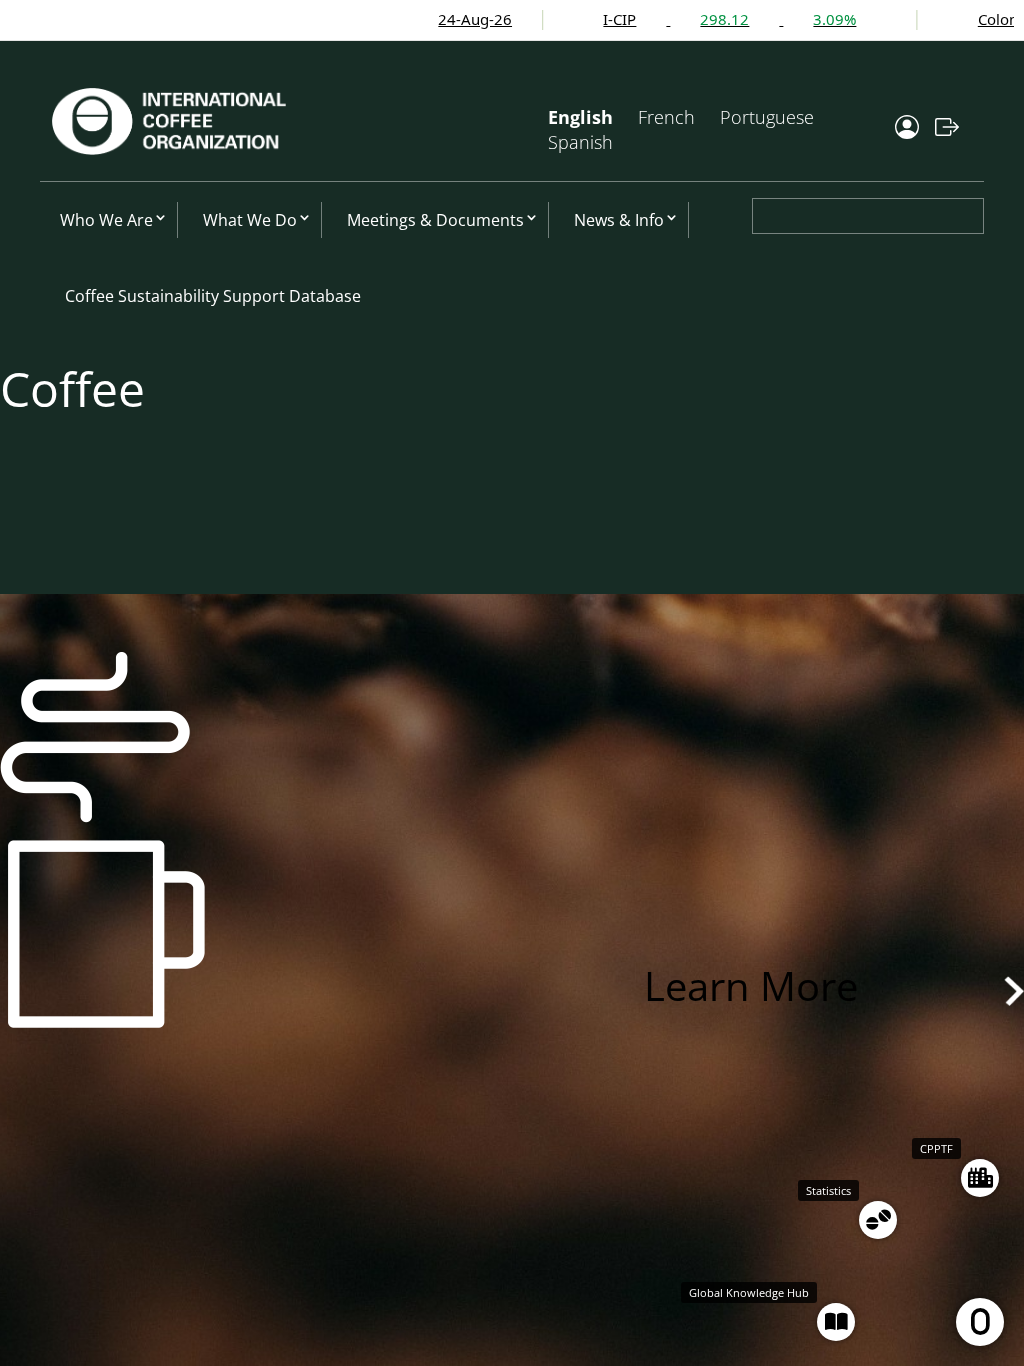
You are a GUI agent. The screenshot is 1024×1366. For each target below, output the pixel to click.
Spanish (580, 142)
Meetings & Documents (435, 220)
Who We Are (106, 220)
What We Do (250, 220)
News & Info (619, 220)
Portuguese (767, 117)
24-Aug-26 (401, 19)
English (580, 117)
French (666, 117)
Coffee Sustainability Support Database (213, 296)
